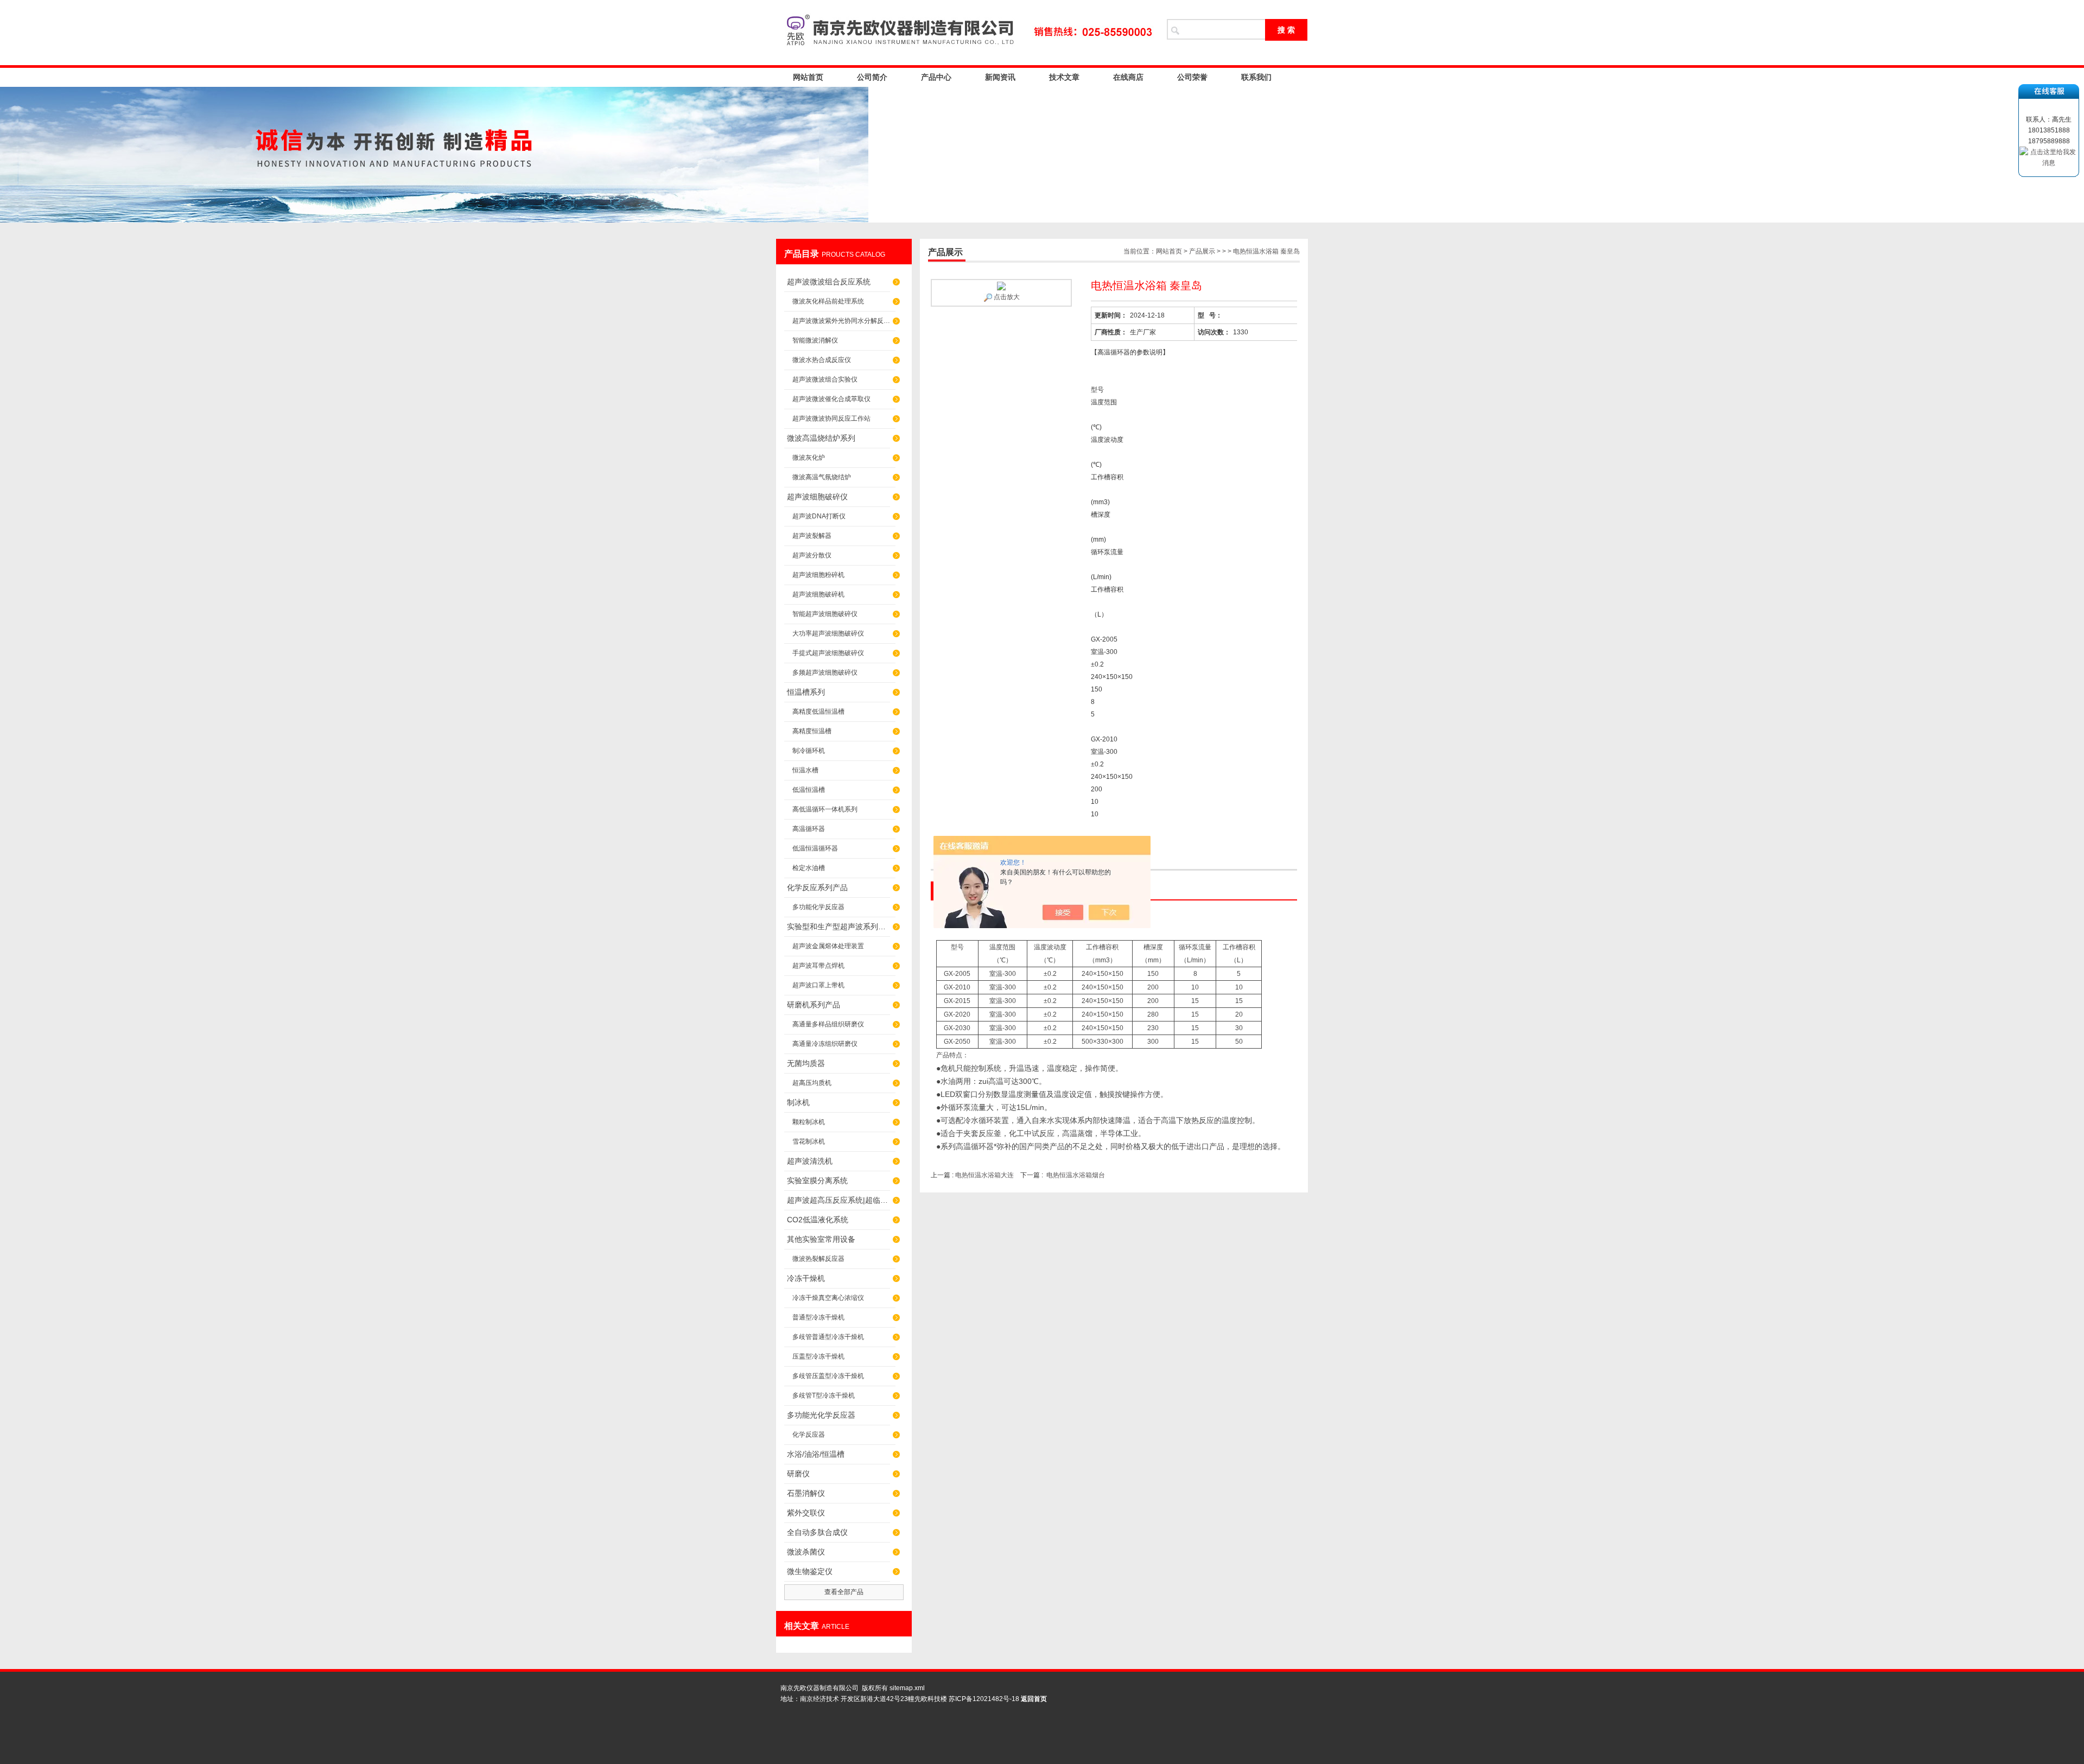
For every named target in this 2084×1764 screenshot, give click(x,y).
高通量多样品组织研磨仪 (828, 1024)
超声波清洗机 (810, 1161)
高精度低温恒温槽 (818, 712)
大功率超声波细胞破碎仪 (828, 633)
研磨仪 (798, 1474)
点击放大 (1006, 297)
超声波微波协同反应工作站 (831, 418)
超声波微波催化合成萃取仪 (831, 399)
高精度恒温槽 (812, 731)
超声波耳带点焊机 (818, 966)
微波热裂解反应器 (818, 1259)
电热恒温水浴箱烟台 (1076, 1175)
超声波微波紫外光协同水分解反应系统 (844, 321)
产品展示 (1202, 251)
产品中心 (936, 77)
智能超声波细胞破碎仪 (825, 614)
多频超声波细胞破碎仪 (825, 672)
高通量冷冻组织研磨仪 (825, 1044)
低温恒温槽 (809, 790)
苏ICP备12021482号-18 (984, 1699)
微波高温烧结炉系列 (821, 438)
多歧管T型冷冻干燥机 (824, 1395)
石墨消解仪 (806, 1493)
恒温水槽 (805, 770)
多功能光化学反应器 (821, 1415)
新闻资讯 (1000, 77)
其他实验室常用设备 (821, 1239)
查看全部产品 (844, 1592)
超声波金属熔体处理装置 (828, 946)
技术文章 (1064, 77)
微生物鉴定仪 (810, 1571)
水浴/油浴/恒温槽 (816, 1454)
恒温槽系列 (806, 692)
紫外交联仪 (806, 1513)
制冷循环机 (809, 751)
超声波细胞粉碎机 (818, 575)
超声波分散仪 (812, 555)
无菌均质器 (806, 1063)
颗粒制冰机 (809, 1122)
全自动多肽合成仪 (817, 1532)
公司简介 (872, 77)
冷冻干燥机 (806, 1278)
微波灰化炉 (809, 458)
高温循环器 (809, 829)
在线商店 (1128, 77)
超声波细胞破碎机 (818, 594)
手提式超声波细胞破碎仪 (828, 653)
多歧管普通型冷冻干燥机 (828, 1337)
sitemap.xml (907, 1688)
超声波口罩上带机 (818, 985)
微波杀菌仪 (806, 1552)
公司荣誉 (1192, 77)
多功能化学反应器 (818, 907)
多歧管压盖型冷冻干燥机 (828, 1376)
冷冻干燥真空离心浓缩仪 (828, 1298)
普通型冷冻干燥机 (818, 1317)
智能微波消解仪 (815, 340)
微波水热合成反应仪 (822, 360)
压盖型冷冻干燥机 (818, 1356)
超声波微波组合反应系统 (829, 282)
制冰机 (798, 1102)
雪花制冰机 (809, 1141)
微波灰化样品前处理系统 (828, 301)
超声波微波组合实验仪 (825, 379)
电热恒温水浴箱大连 (985, 1175)
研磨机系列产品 (814, 1005)
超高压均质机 (812, 1083)
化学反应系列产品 (817, 887)
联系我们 (1256, 77)
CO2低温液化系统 (818, 1220)
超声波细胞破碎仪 (817, 497)
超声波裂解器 (812, 536)
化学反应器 (809, 1435)
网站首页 (808, 77)
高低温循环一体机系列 (825, 809)
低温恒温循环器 (815, 848)
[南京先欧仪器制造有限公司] (966, 33)
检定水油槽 (809, 868)
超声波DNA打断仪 (819, 516)
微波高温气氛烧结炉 (822, 477)
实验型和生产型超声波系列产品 (838, 927)
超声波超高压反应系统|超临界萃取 (838, 1200)
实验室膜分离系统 (817, 1181)
